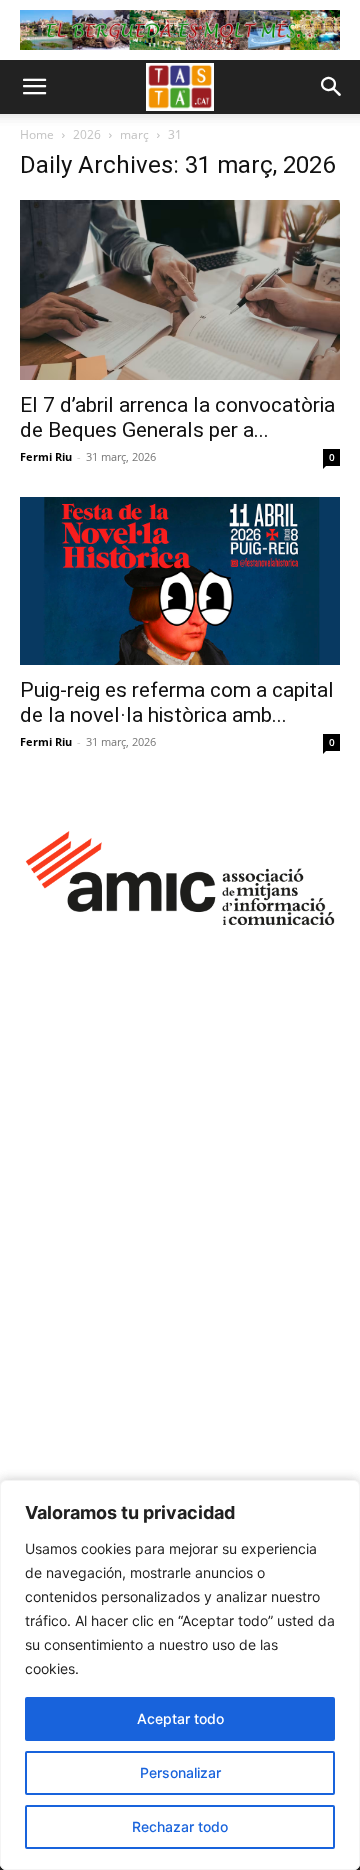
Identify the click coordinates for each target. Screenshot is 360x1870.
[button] (34, 87)
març (134, 134)
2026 (87, 134)
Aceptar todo (180, 1718)
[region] (180, 1675)
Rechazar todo (180, 1826)
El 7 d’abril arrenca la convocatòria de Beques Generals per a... (177, 417)
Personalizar (180, 1772)
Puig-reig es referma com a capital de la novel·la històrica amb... (177, 702)
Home (37, 134)
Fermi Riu (46, 456)
